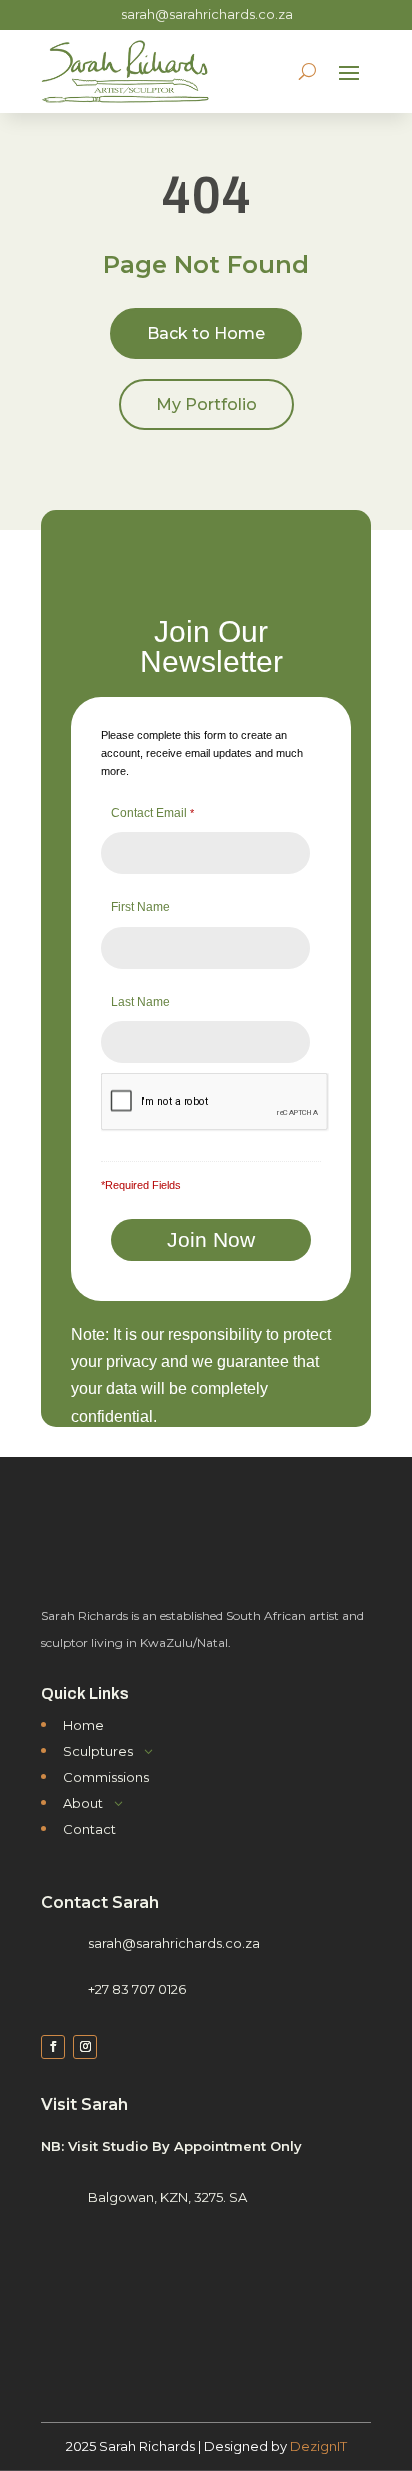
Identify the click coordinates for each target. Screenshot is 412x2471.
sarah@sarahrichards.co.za (207, 14)
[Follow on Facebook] (53, 2047)
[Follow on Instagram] (85, 2047)
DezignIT (318, 2446)
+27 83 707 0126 (137, 1989)
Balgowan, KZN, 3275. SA (167, 2197)
